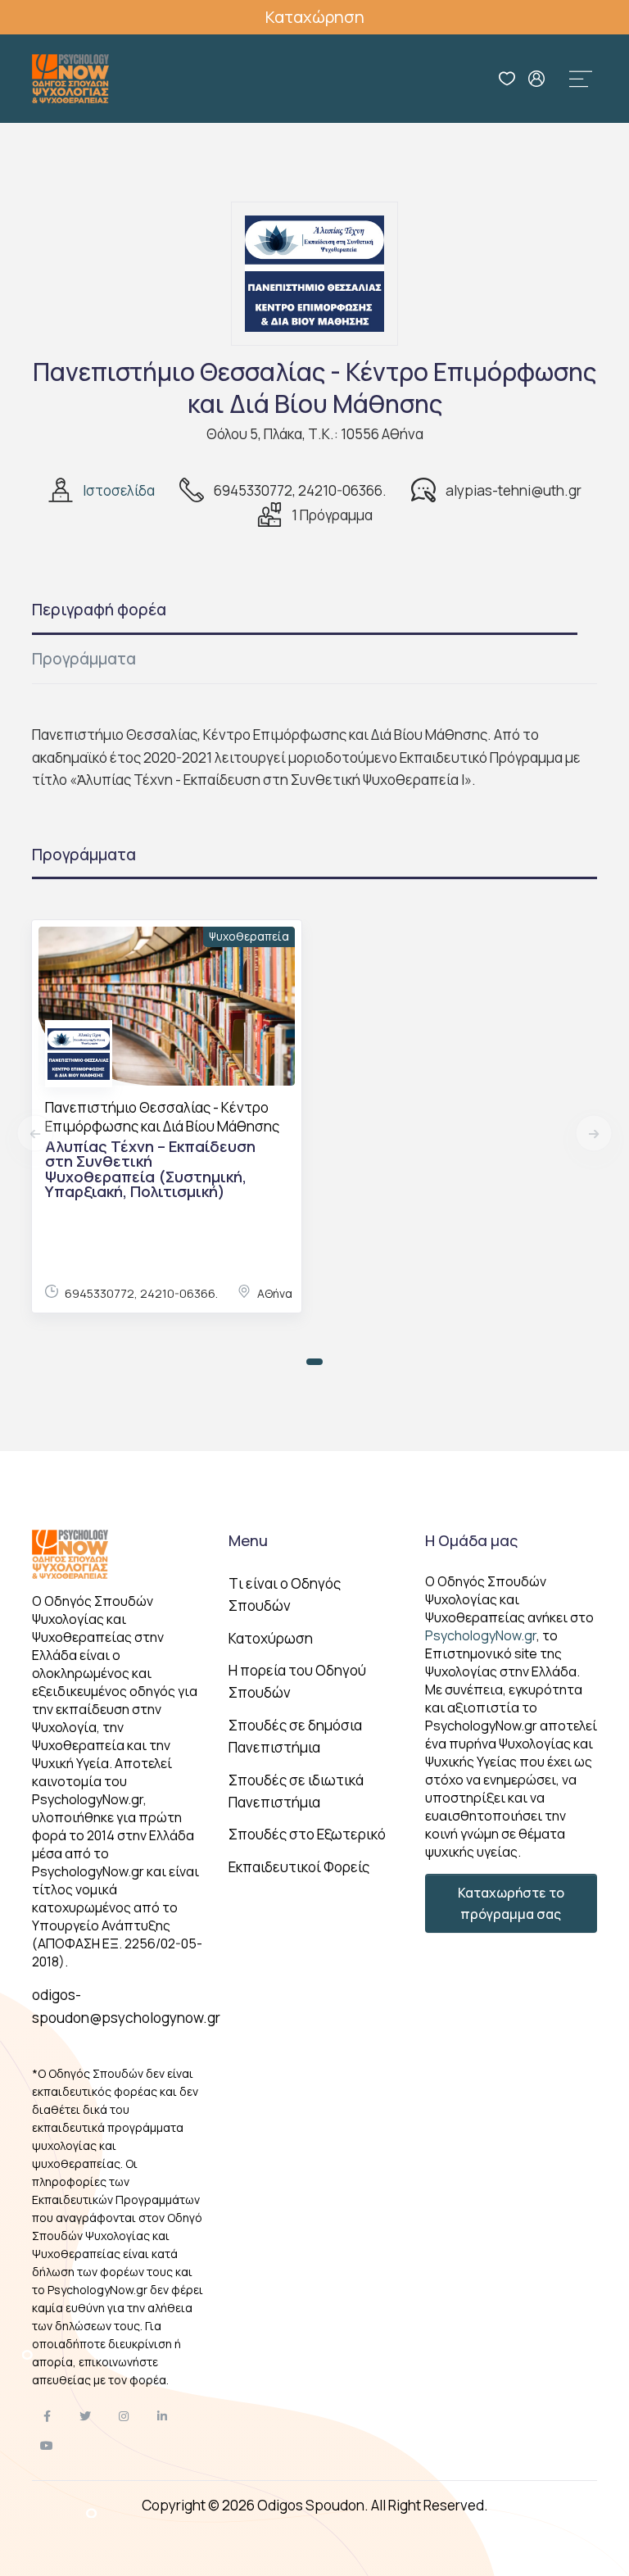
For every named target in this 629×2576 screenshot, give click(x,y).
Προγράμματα (84, 659)
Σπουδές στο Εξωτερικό (307, 1834)
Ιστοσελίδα (119, 490)
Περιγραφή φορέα (99, 610)
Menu (248, 1540)
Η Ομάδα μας (471, 1540)
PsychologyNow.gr (481, 1635)
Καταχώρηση (315, 17)
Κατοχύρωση (271, 1638)
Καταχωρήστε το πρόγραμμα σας (511, 1903)
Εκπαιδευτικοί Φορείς (299, 1867)
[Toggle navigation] (581, 79)
